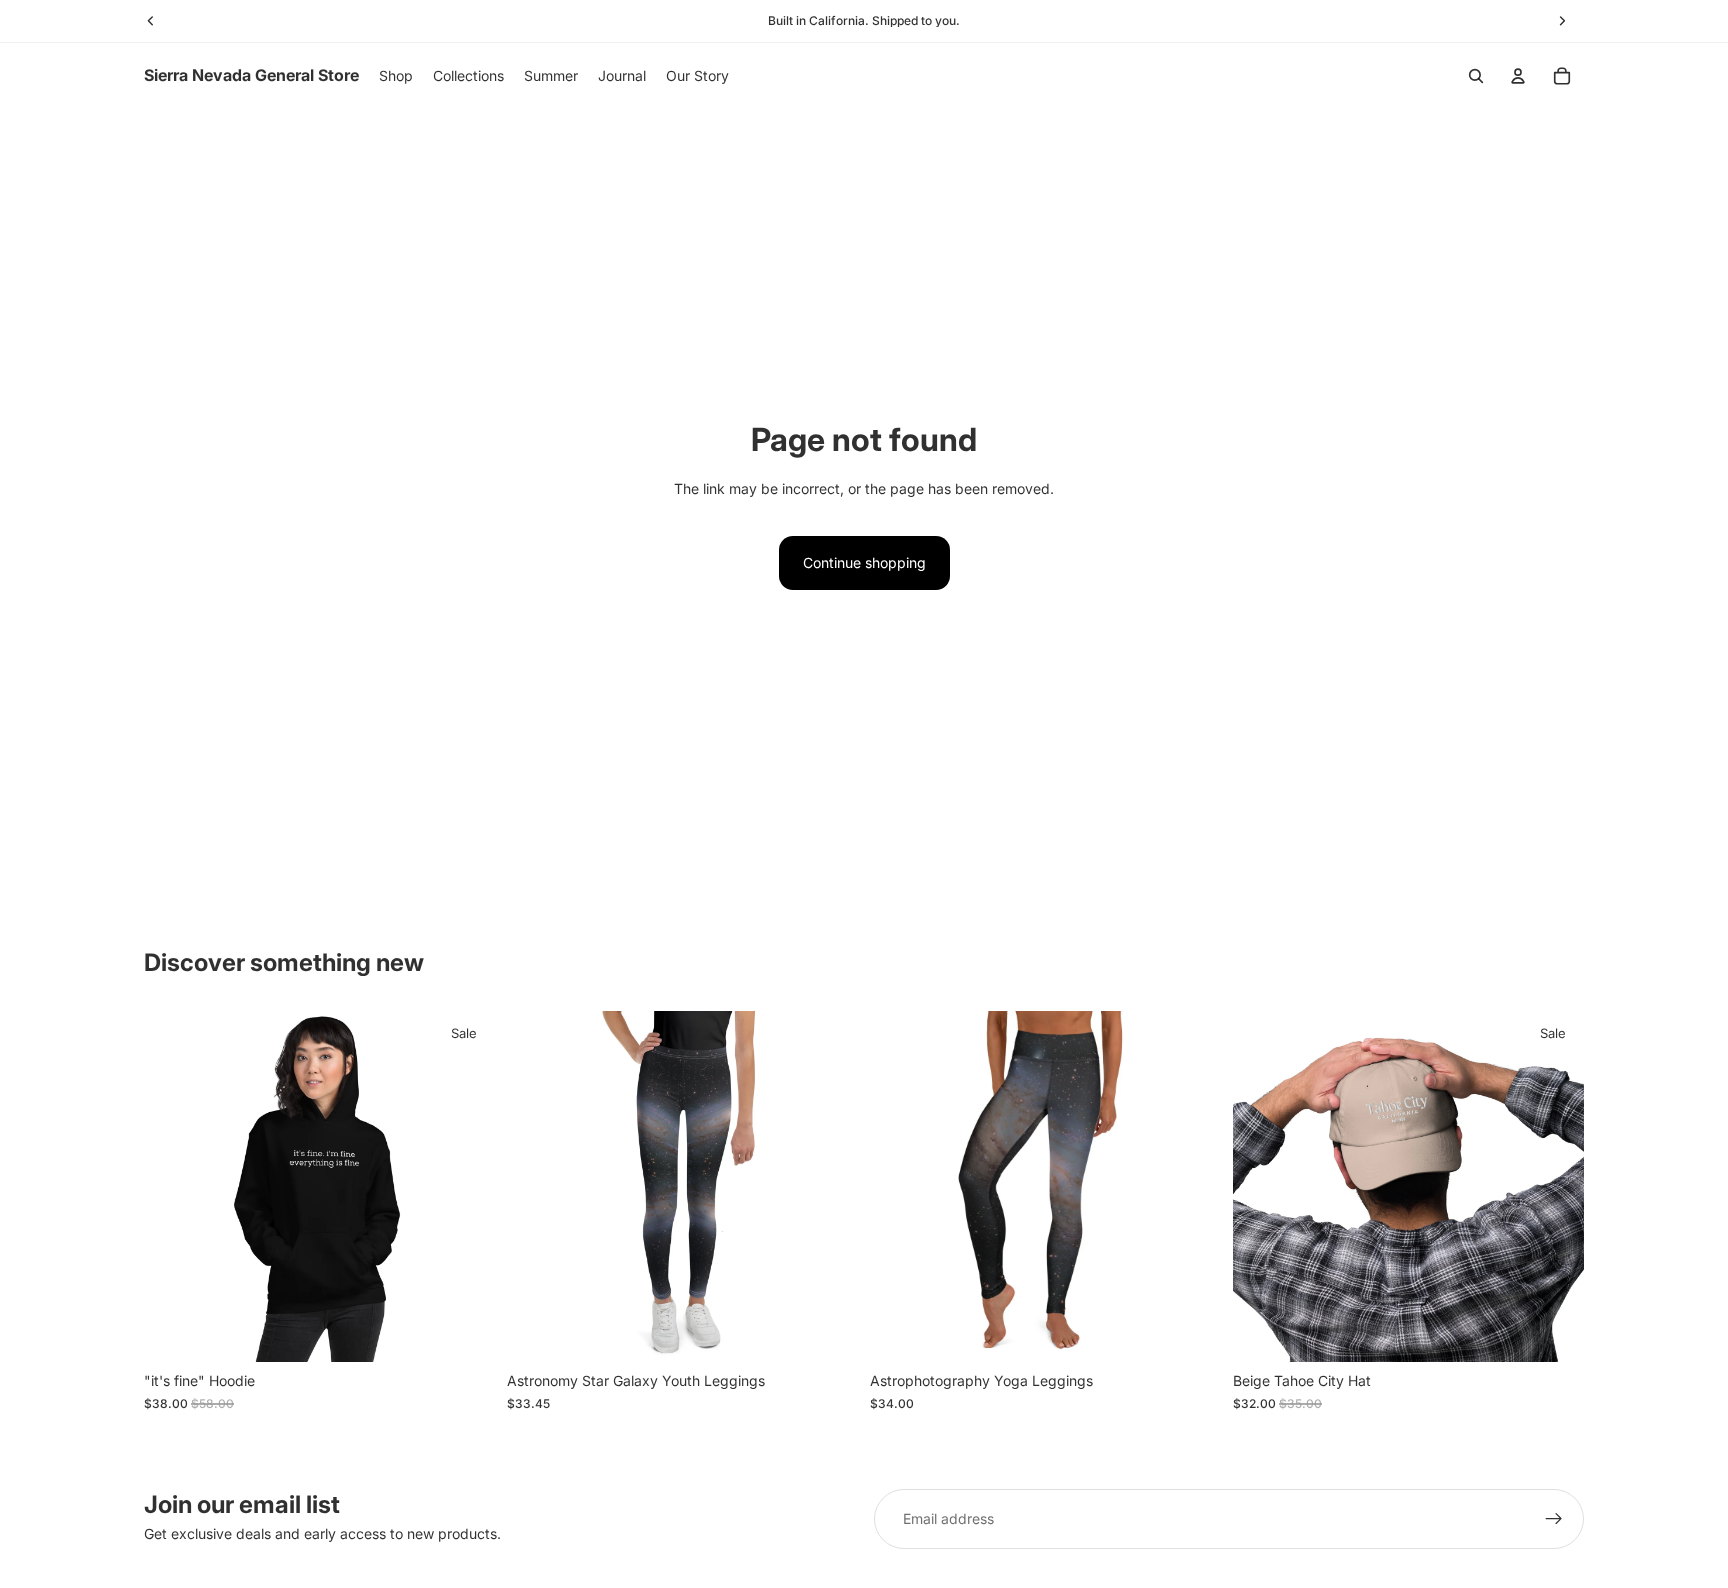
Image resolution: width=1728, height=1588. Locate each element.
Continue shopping (864, 562)
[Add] (1553, 1332)
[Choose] (464, 1332)
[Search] (1476, 76)
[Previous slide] (174, 1187)
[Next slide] (465, 1187)
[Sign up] (1554, 1519)
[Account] (1518, 76)
